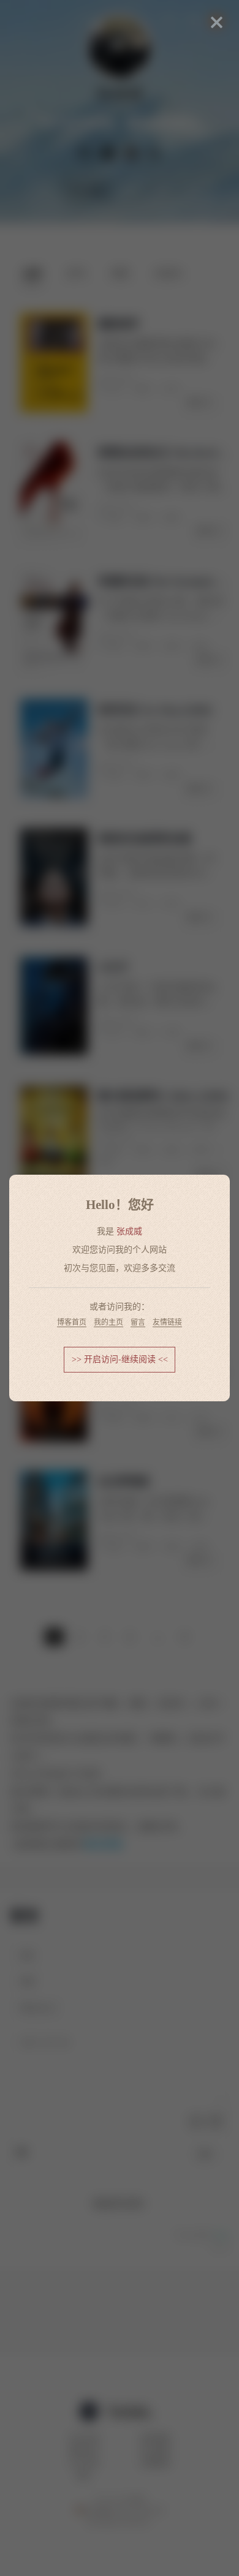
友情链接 (167, 1322)
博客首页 (72, 1322)
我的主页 (108, 1322)
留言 (138, 1322)
